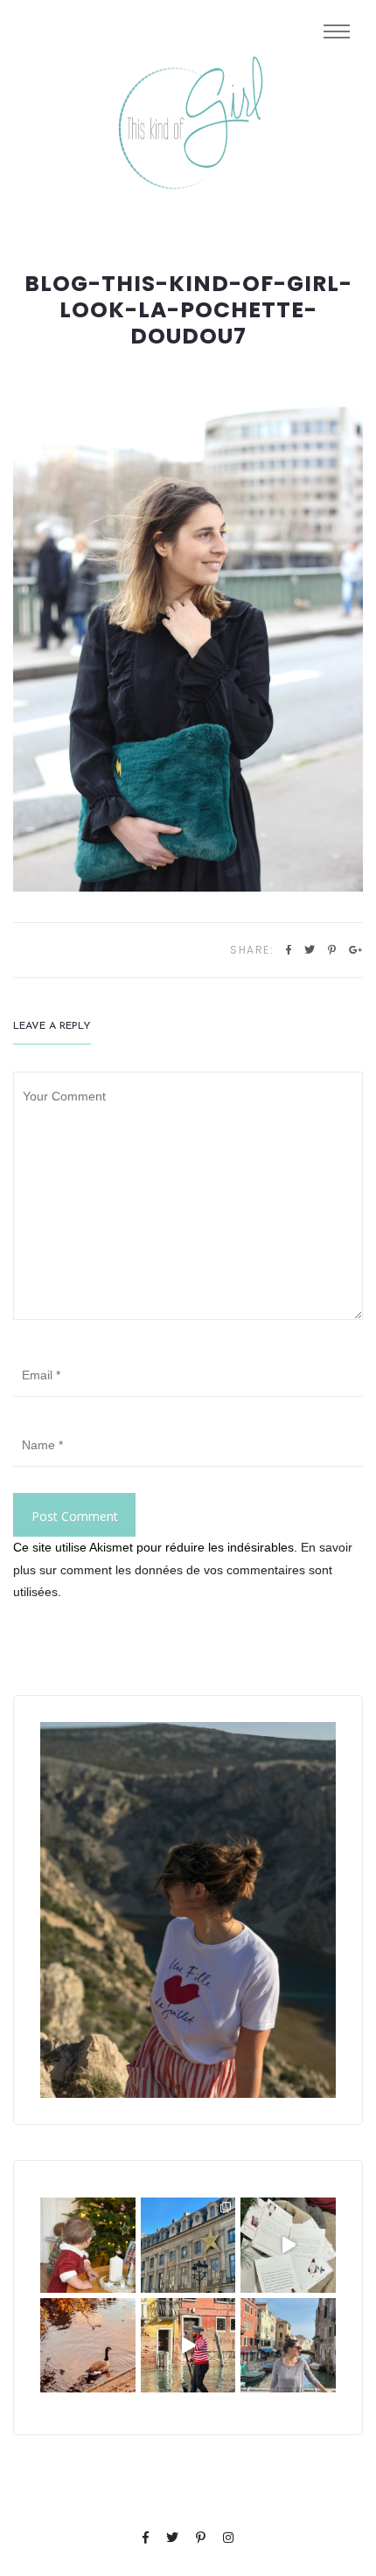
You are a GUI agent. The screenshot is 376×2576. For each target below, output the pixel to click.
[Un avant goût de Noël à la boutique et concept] (288, 2245)
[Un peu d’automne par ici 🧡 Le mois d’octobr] (88, 2346)
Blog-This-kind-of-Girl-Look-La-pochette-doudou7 (188, 310)
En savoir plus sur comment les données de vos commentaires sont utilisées (183, 1569)
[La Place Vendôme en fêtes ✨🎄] (188, 2245)
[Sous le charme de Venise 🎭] (188, 2346)
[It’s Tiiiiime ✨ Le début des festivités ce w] (88, 2245)
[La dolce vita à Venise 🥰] (288, 2346)
